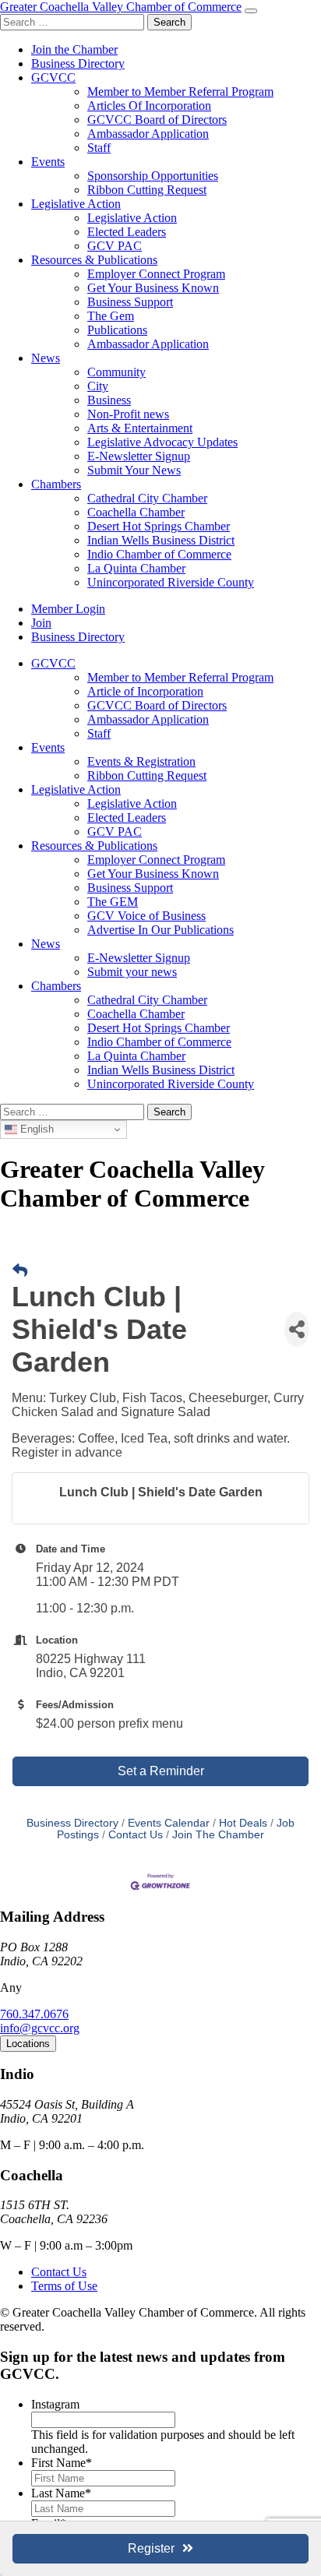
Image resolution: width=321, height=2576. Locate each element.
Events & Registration (141, 761)
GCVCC (53, 78)
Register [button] (151, 2548)
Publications (117, 330)
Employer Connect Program (156, 274)
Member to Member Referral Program (180, 92)
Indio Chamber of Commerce (159, 554)
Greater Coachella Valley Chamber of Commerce (121, 7)
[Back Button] (20, 1271)
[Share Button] (297, 1329)
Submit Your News (134, 470)
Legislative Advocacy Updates (162, 442)
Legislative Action (76, 204)
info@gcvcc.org (40, 2028)
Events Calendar (169, 1823)
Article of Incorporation (145, 691)
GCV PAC (115, 246)
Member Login (68, 609)
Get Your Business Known (153, 288)
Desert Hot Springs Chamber (159, 526)
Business (109, 400)
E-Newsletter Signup (139, 456)
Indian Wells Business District (161, 540)
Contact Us (136, 1835)
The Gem (111, 316)
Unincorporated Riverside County (171, 582)
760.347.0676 (34, 2014)
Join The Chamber (218, 1835)
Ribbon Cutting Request (147, 190)
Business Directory (78, 63)
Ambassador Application (148, 134)
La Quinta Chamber (136, 568)
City (98, 386)
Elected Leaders (127, 232)
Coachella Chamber (136, 512)
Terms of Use (64, 2286)
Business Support (130, 302)
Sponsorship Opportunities (153, 176)
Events (48, 162)
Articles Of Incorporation (149, 106)
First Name (62, 2463)
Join (41, 623)
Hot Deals (243, 1823)
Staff (99, 148)
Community (116, 372)
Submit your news (132, 972)
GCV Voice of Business (146, 916)
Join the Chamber (74, 49)
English (35, 1129)
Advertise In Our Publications (160, 930)
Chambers (56, 484)
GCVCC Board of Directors (157, 120)
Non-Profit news (128, 414)
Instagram (55, 2404)
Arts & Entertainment (140, 428)
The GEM (113, 902)
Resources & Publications (94, 260)
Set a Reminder (161, 1771)
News (46, 358)
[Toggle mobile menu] (251, 11)
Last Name (61, 2493)
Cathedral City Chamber (147, 498)
